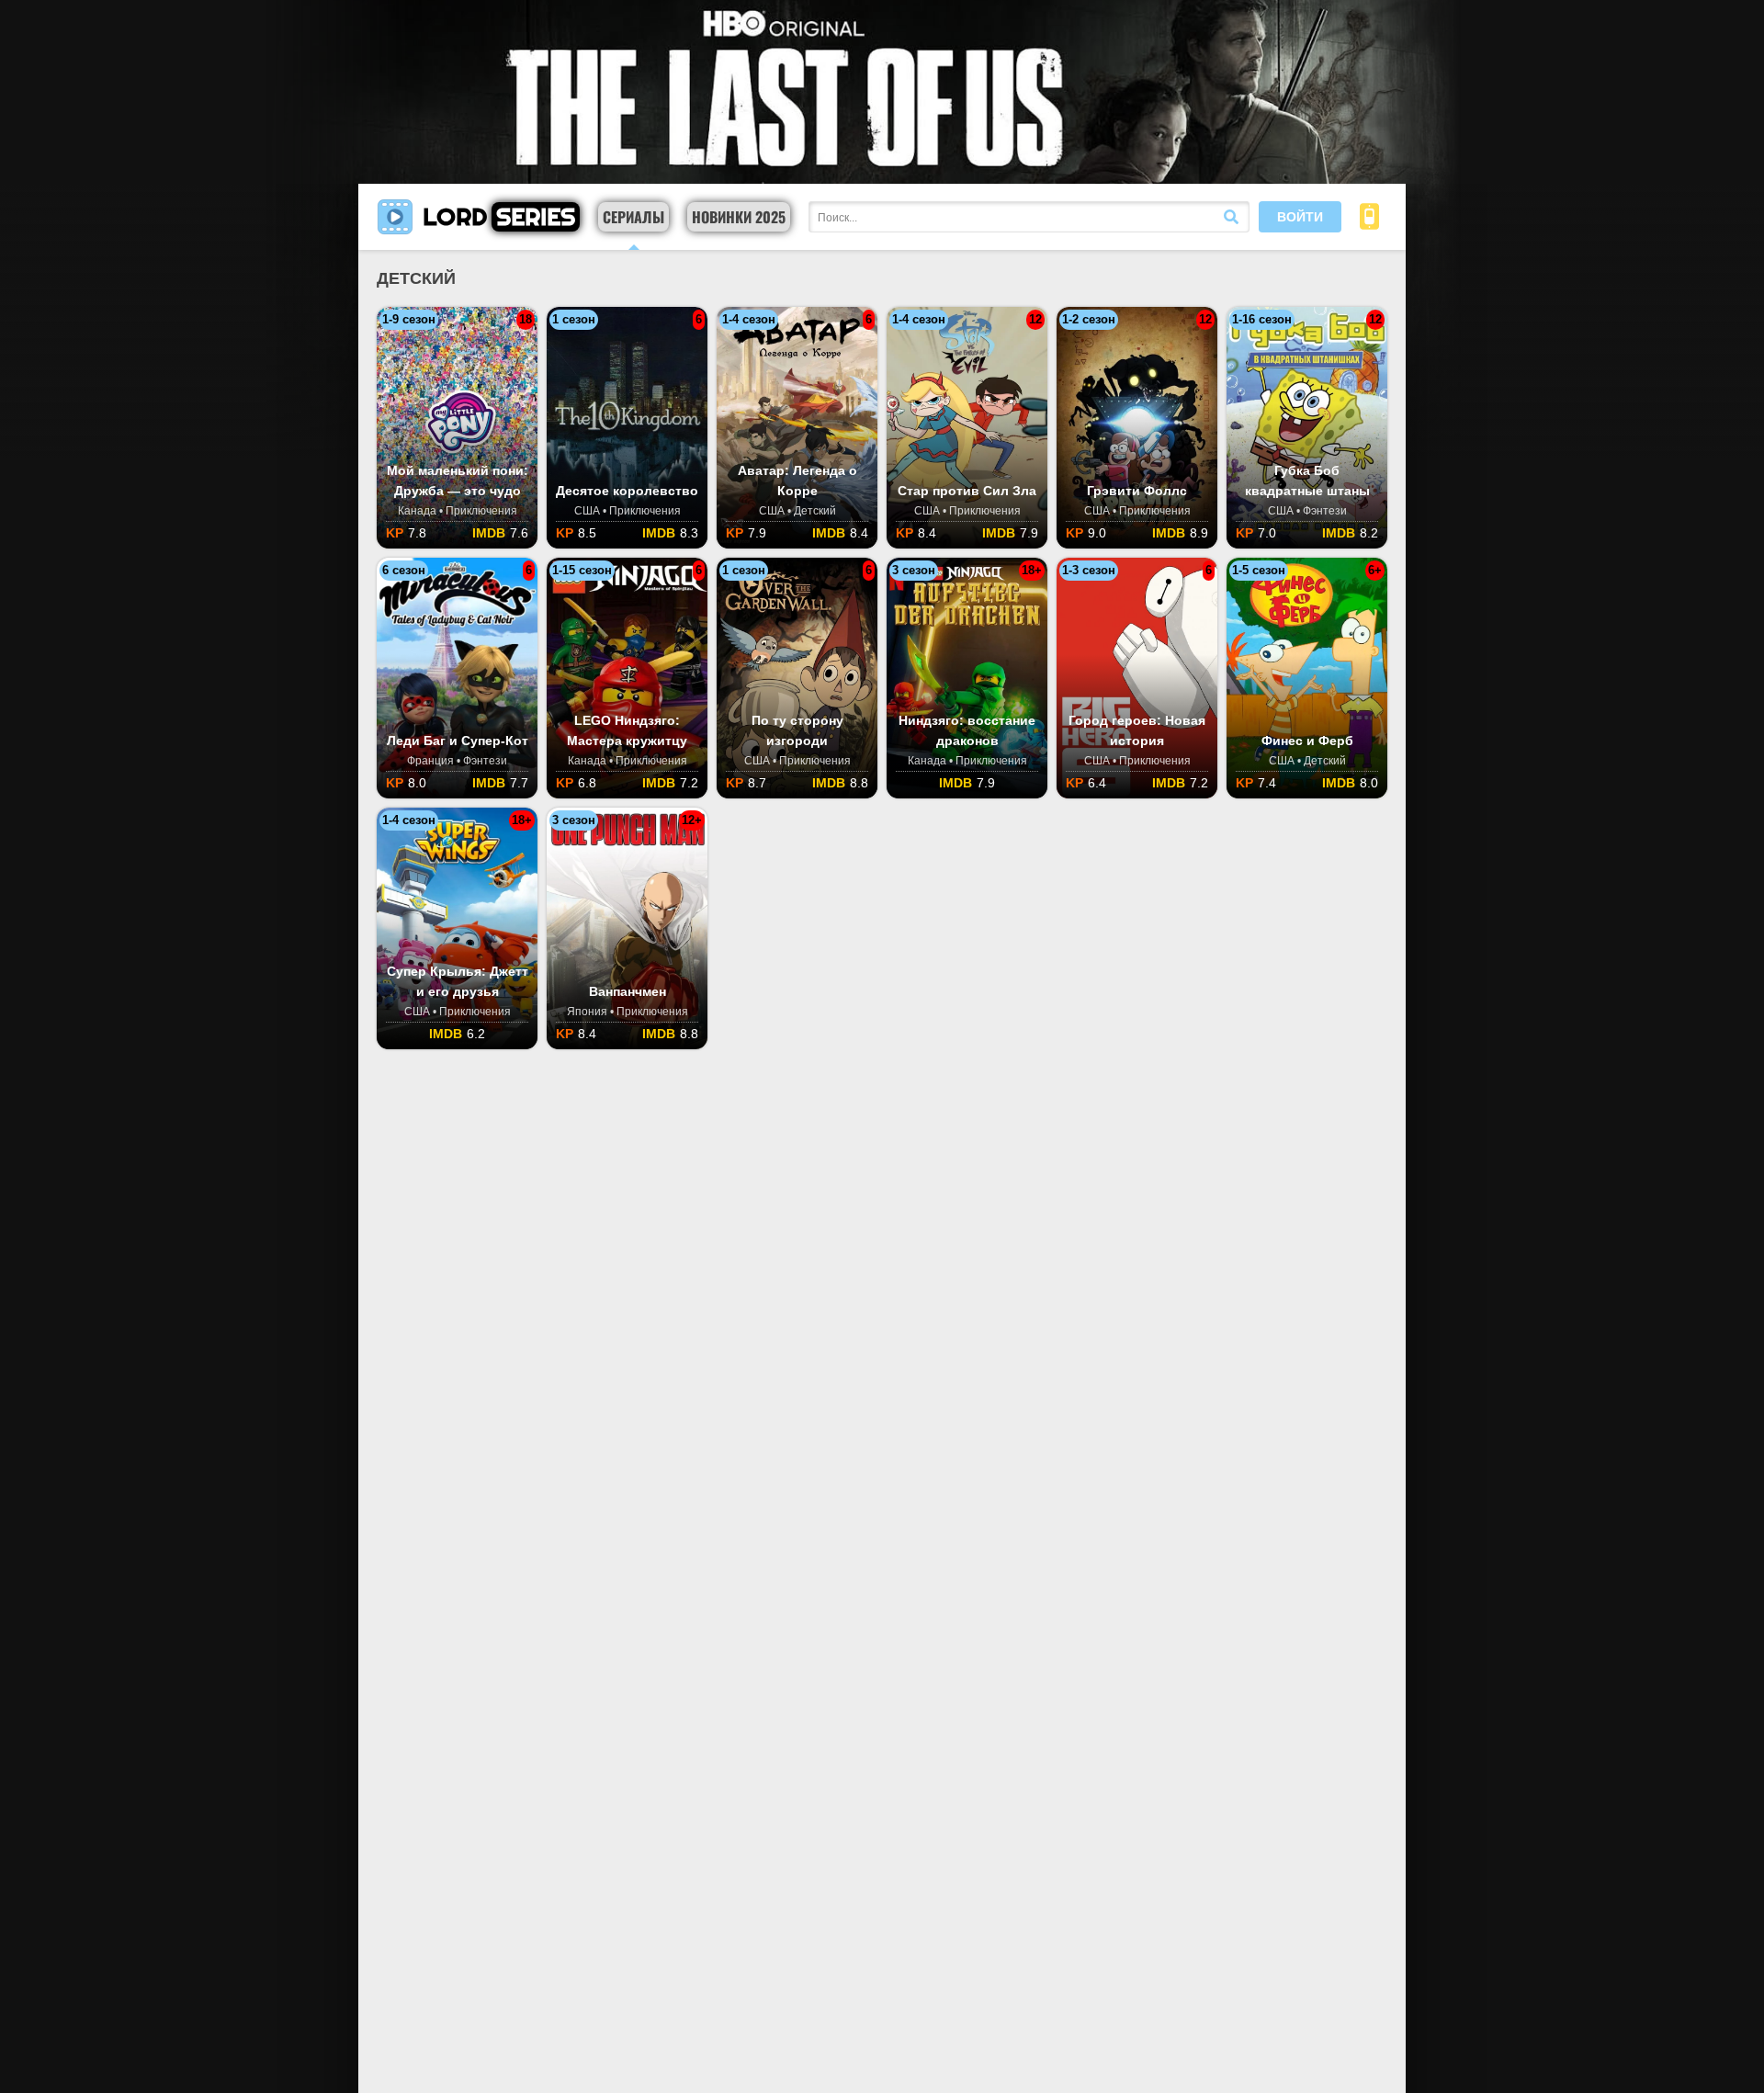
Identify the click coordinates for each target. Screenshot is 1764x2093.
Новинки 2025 (739, 217)
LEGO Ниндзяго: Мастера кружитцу (627, 730)
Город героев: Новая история (1137, 730)
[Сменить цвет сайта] (1369, 217)
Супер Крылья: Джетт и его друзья (458, 981)
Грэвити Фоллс (1137, 491)
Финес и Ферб (1307, 741)
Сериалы (633, 217)
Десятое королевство (627, 491)
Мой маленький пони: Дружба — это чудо (458, 481)
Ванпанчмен (628, 991)
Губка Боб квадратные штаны (1307, 481)
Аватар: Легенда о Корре (797, 481)
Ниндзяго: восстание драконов (967, 730)
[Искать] (1231, 217)
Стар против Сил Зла (967, 491)
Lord (499, 216)
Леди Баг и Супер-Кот (458, 741)
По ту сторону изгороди (797, 730)
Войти (1300, 217)
